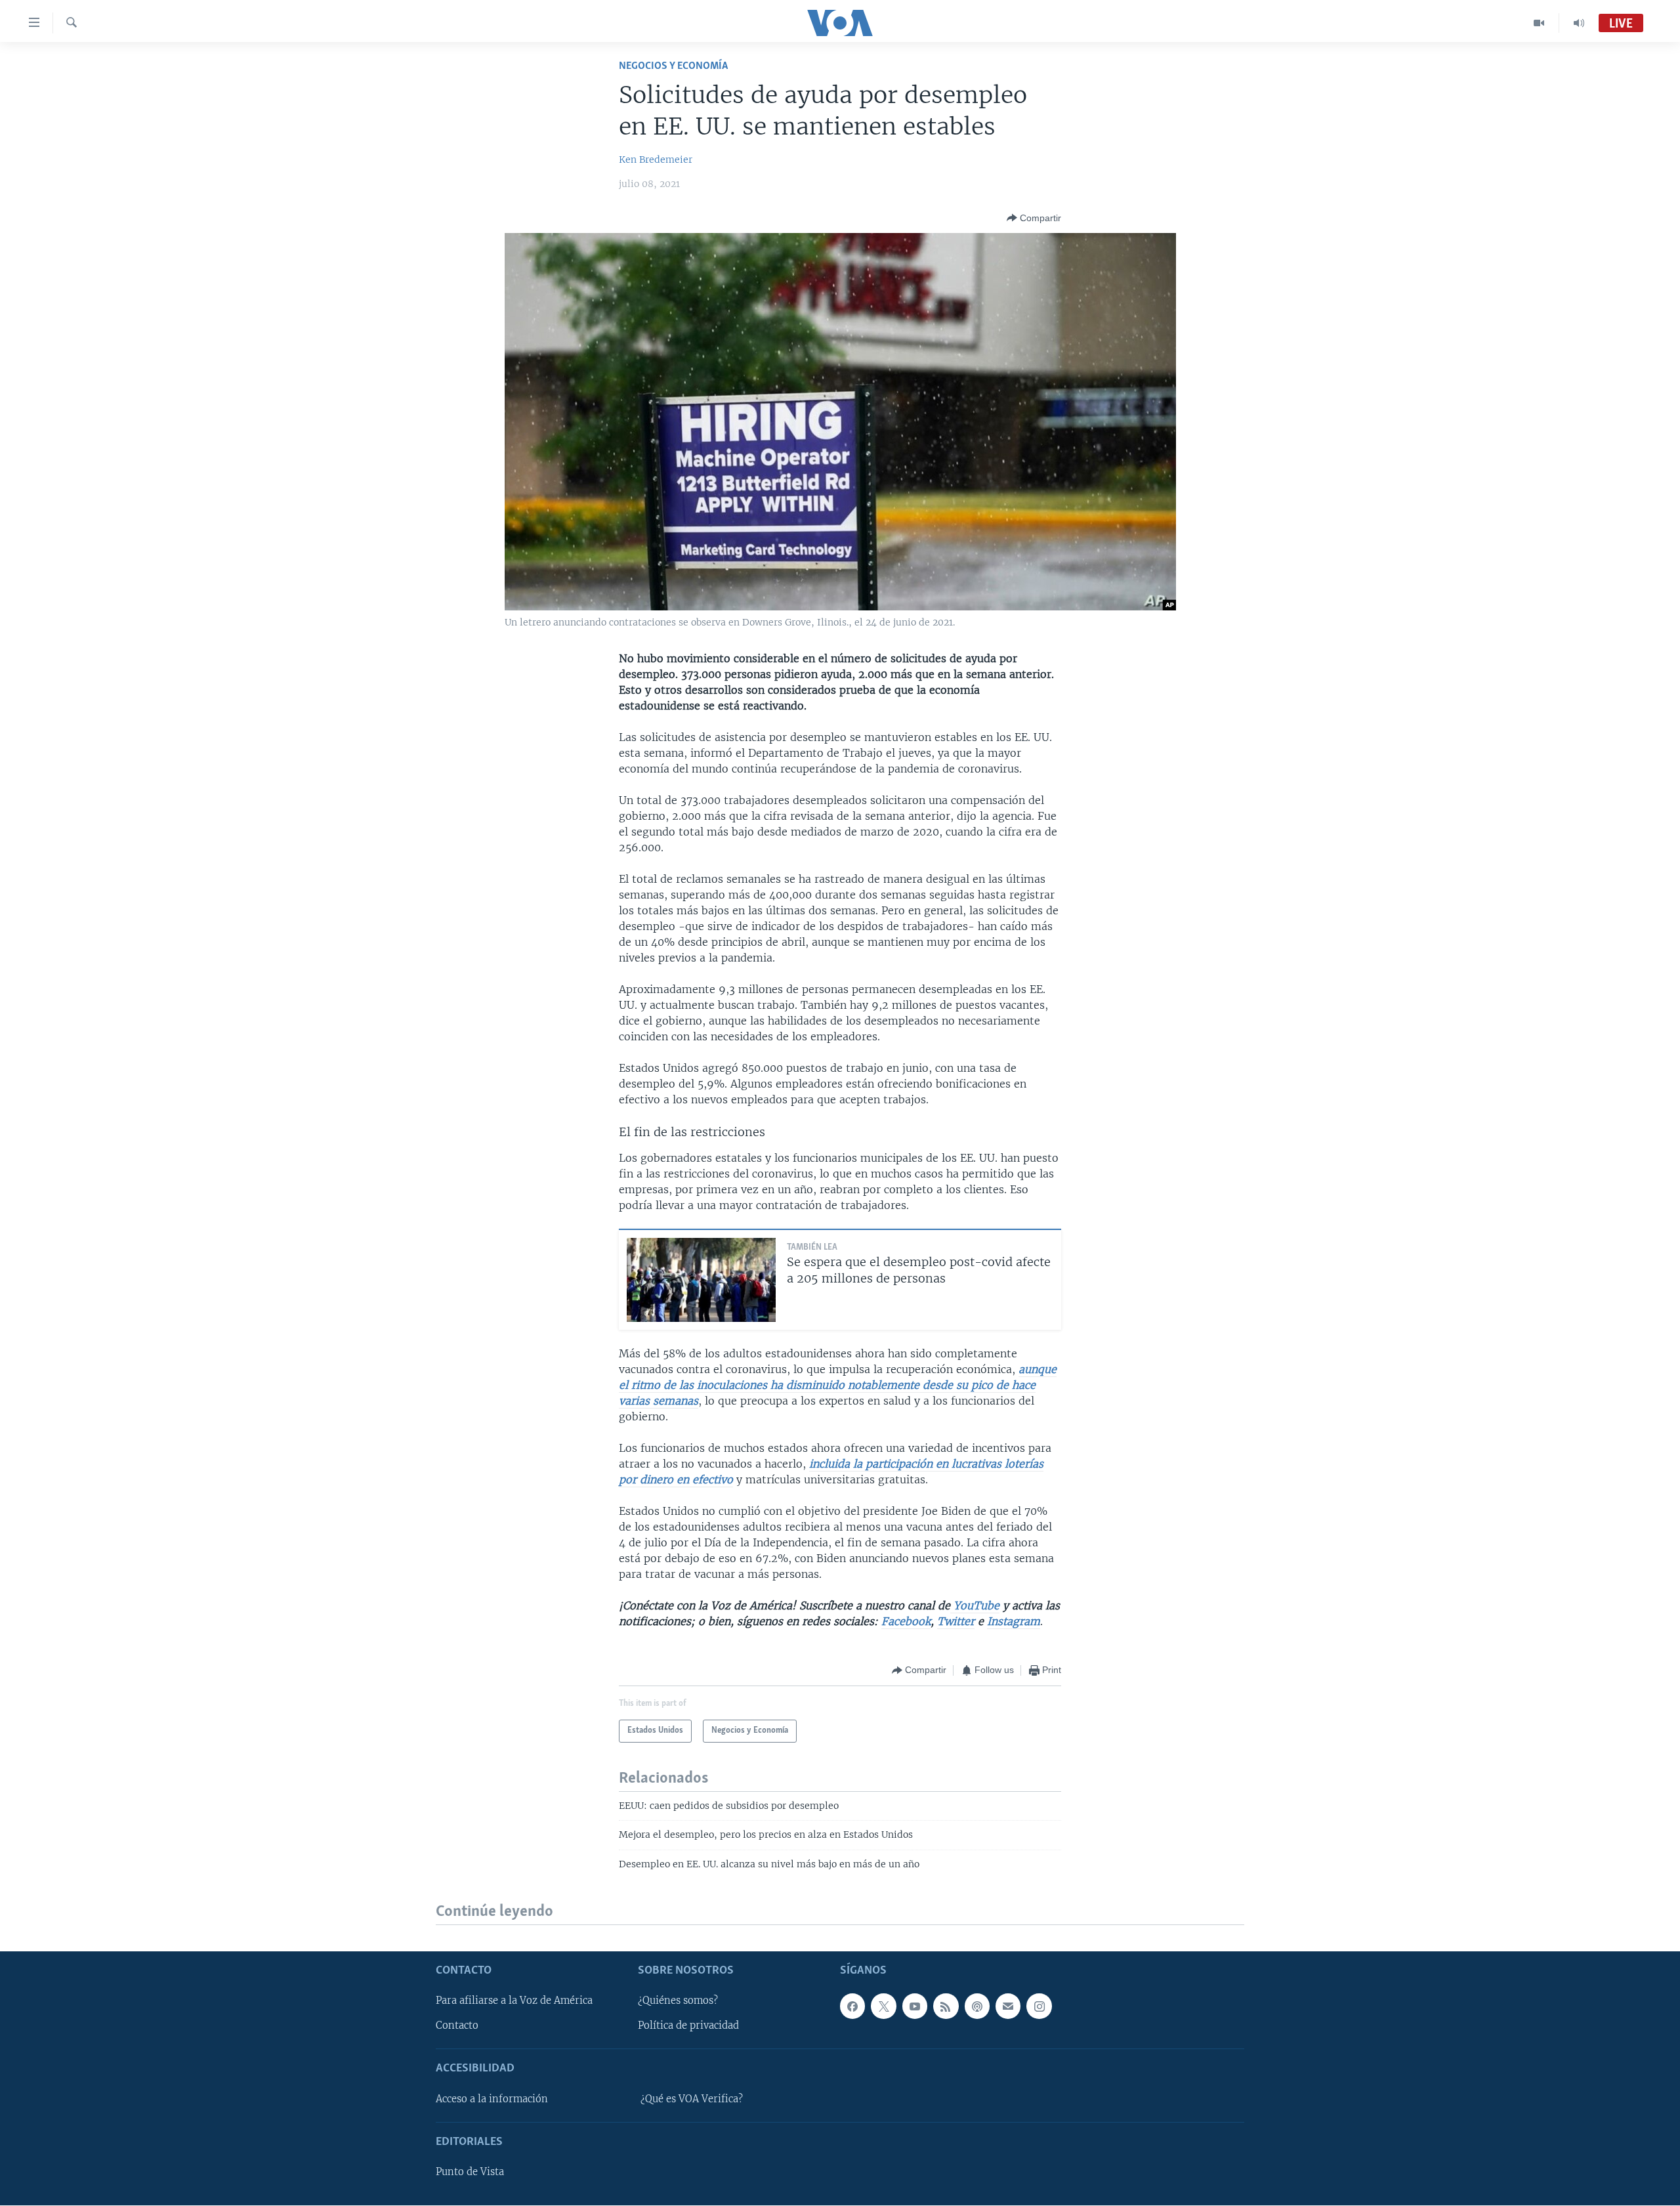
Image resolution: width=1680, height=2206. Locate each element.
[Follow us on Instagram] (1039, 2006)
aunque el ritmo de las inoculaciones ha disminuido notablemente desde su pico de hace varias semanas (838, 1385)
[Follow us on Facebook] (852, 2006)
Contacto (457, 2026)
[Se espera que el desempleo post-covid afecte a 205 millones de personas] (701, 1280)
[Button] (1034, 218)
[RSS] (946, 2006)
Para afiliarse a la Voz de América (514, 2001)
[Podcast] (977, 2006)
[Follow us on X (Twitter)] (883, 2006)
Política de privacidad (688, 2026)
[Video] (1539, 23)
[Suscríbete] (1008, 2006)
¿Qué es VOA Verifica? (692, 2099)
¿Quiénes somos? (678, 2001)
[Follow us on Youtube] (915, 2006)
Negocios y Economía (673, 66)
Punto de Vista (470, 2173)
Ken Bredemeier (656, 159)
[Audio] (1579, 23)
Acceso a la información (492, 2099)
